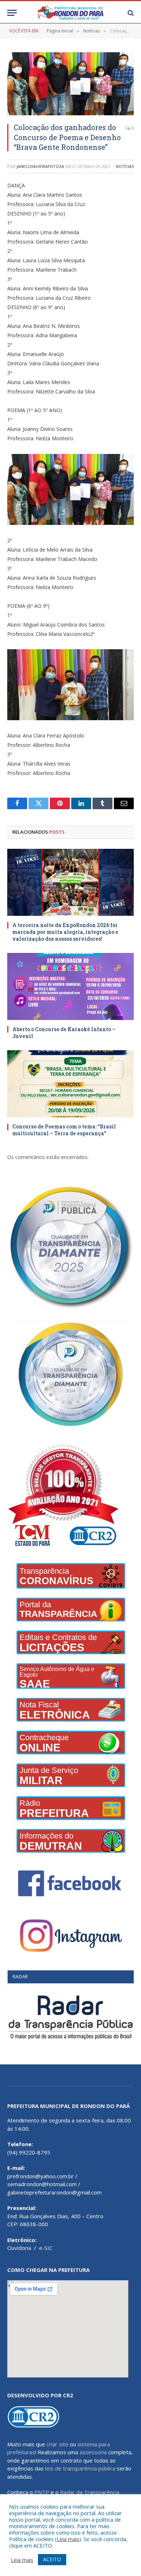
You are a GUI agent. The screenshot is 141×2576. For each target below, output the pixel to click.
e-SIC (46, 2248)
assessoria (93, 2452)
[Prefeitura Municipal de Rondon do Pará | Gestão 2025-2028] (70, 13)
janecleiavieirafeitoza (40, 166)
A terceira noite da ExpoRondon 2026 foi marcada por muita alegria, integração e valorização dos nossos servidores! (65, 932)
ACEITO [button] (52, 2559)
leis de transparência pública (80, 2468)
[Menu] (12, 13)
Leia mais (68, 2539)
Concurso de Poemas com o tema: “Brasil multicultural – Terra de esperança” (64, 1130)
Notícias (125, 166)
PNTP (42, 2492)
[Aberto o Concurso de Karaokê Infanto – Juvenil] (70, 986)
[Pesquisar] (130, 13)
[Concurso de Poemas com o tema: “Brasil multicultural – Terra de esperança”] (70, 1084)
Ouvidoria (19, 2248)
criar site (57, 2444)
